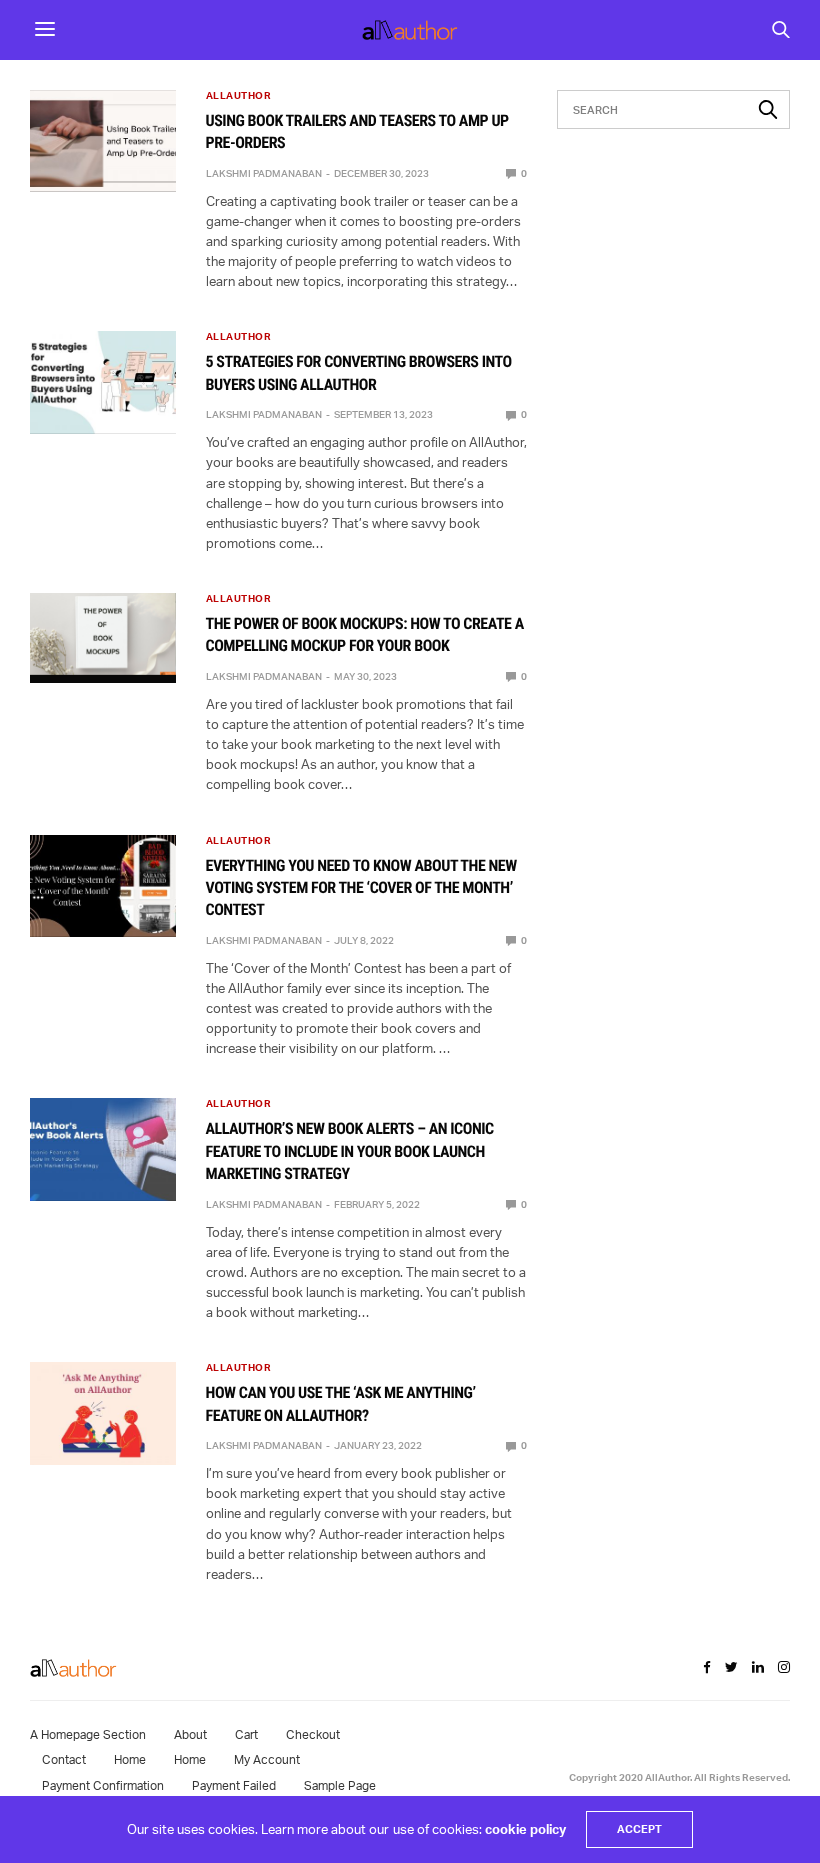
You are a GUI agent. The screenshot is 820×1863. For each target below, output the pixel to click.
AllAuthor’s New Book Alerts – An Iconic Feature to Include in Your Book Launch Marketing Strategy (350, 1151)
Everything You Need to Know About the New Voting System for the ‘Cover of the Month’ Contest (361, 888)
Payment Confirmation (103, 1785)
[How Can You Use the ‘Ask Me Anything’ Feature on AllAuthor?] (103, 1413)
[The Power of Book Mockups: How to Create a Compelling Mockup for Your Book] (103, 634)
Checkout (313, 1734)
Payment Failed (234, 1785)
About (190, 1734)
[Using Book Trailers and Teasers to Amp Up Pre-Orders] (103, 141)
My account (267, 1759)
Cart (246, 1734)
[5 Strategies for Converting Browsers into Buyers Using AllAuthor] (103, 382)
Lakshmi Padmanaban (264, 173)
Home (130, 1759)
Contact (64, 1759)
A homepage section (88, 1734)
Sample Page (340, 1785)
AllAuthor (239, 95)
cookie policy (525, 1829)
